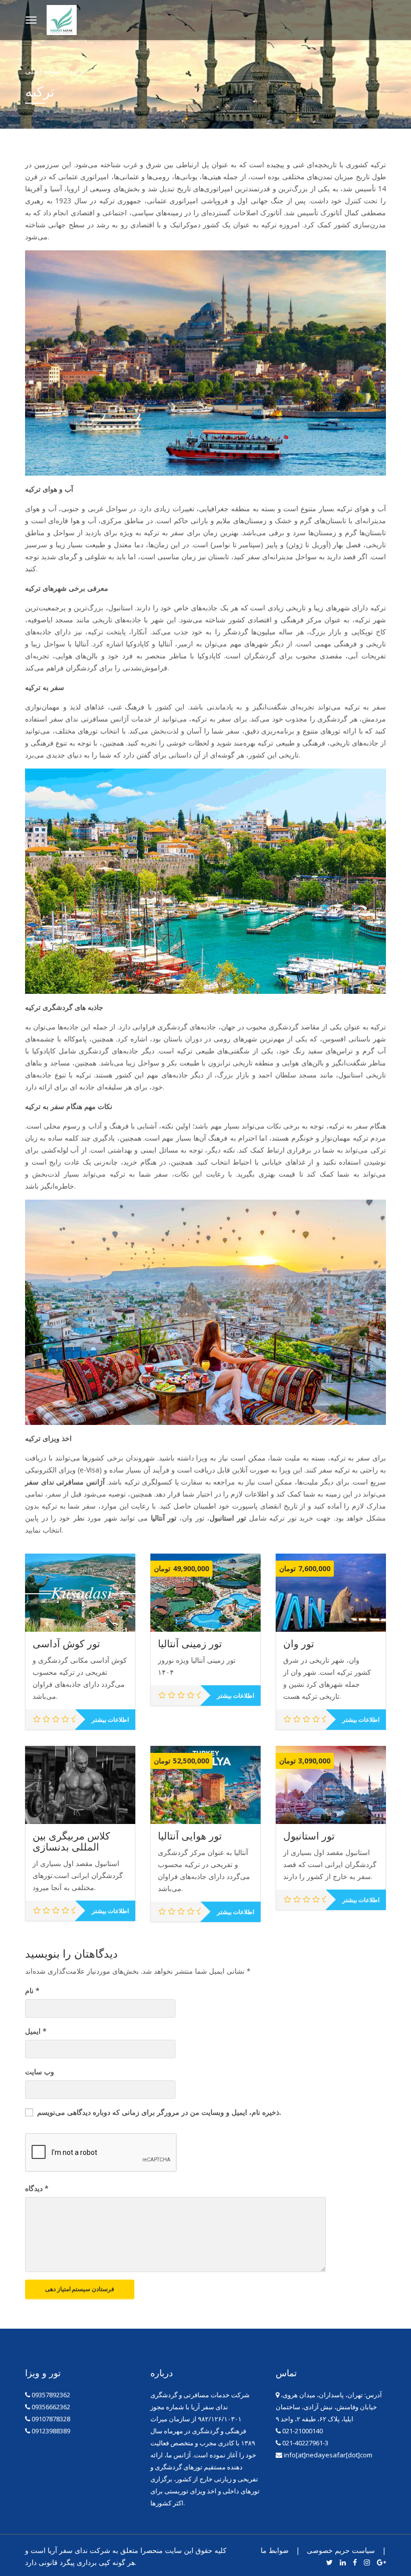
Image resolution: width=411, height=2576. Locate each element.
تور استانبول (309, 1836)
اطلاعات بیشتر (110, 1720)
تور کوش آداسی (66, 1644)
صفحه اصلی (43, 71)
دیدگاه (37, 2188)
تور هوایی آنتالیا (190, 1836)
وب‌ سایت (40, 2072)
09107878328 (51, 2419)
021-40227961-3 (304, 2443)
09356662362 (51, 2407)
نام (32, 1990)
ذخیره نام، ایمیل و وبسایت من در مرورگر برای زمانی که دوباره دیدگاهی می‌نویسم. (159, 2112)
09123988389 (51, 2431)
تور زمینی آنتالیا (190, 1644)
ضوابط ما (275, 2550)
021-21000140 (302, 2431)
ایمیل (36, 2031)
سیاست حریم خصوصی (341, 2550)
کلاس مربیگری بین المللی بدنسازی (71, 1842)
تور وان (299, 1644)
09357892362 (51, 2395)
